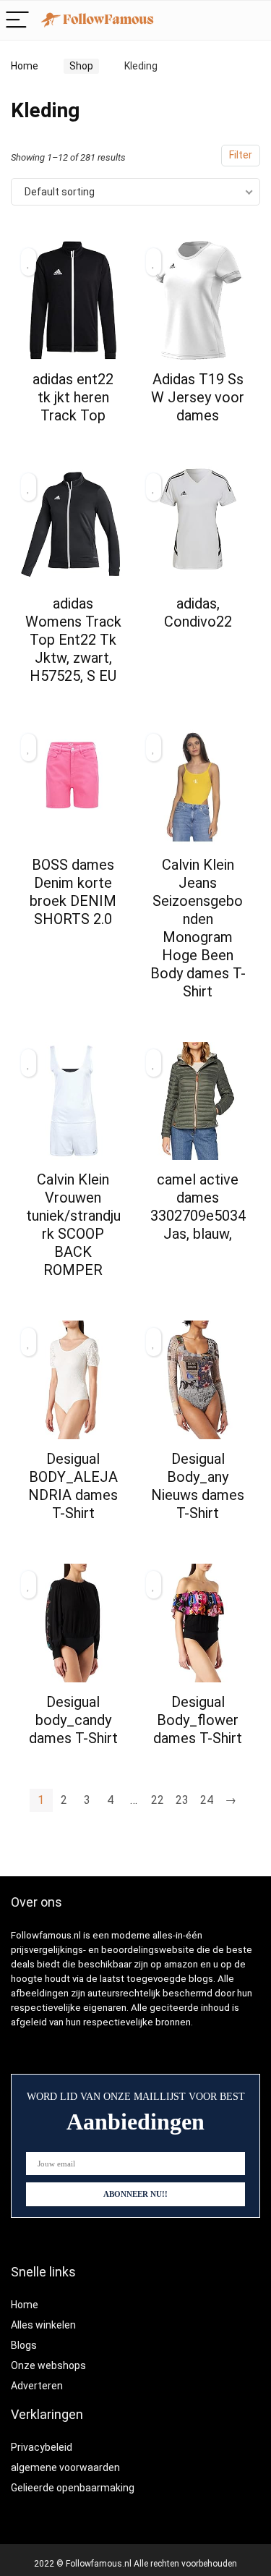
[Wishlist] (253, 20)
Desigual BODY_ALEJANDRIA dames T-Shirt (73, 1486)
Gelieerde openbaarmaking (73, 2488)
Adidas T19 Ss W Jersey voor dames (198, 397)
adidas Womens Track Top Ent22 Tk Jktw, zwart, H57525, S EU (73, 640)
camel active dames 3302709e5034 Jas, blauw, (198, 1207)
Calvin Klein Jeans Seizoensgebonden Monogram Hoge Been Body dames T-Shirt (198, 928)
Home (25, 66)
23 (182, 1800)
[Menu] (17, 21)
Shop (81, 66)
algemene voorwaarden (65, 2467)
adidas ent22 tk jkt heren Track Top (73, 397)
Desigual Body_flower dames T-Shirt (198, 1720)
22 (158, 1800)
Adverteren (37, 2386)
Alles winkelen (43, 2325)
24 (207, 1800)
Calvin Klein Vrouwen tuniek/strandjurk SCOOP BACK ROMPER (73, 1225)
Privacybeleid (42, 2447)
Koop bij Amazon (73, 441)
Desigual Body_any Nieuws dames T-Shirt (198, 1486)
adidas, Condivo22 (198, 613)
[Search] (222, 21)
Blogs (24, 2345)
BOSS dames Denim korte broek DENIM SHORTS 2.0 (73, 892)
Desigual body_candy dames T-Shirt (73, 1720)
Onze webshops (48, 2365)
